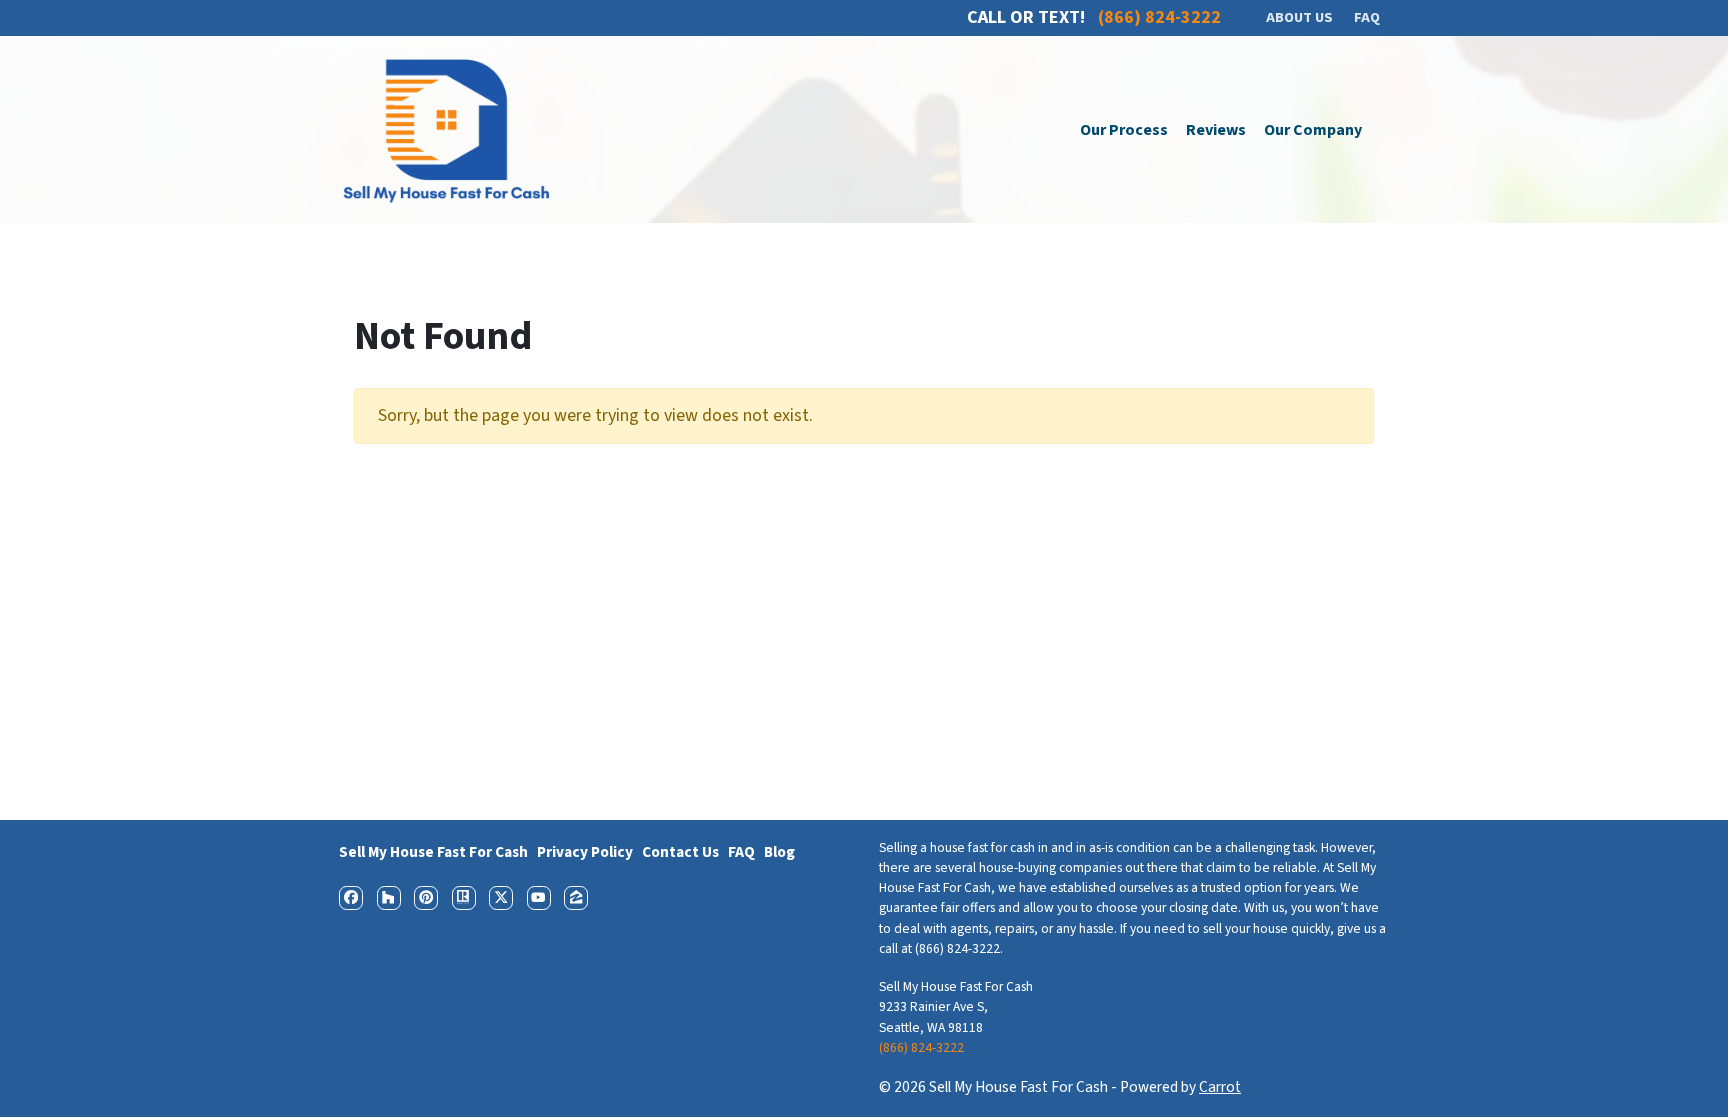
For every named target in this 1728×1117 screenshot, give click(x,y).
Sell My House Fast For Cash (433, 852)
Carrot (1220, 1087)
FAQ (741, 852)
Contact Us (680, 852)
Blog (779, 852)
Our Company (1313, 130)
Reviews (1216, 130)
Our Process (1124, 130)
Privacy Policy (585, 852)
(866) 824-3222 (921, 1047)
